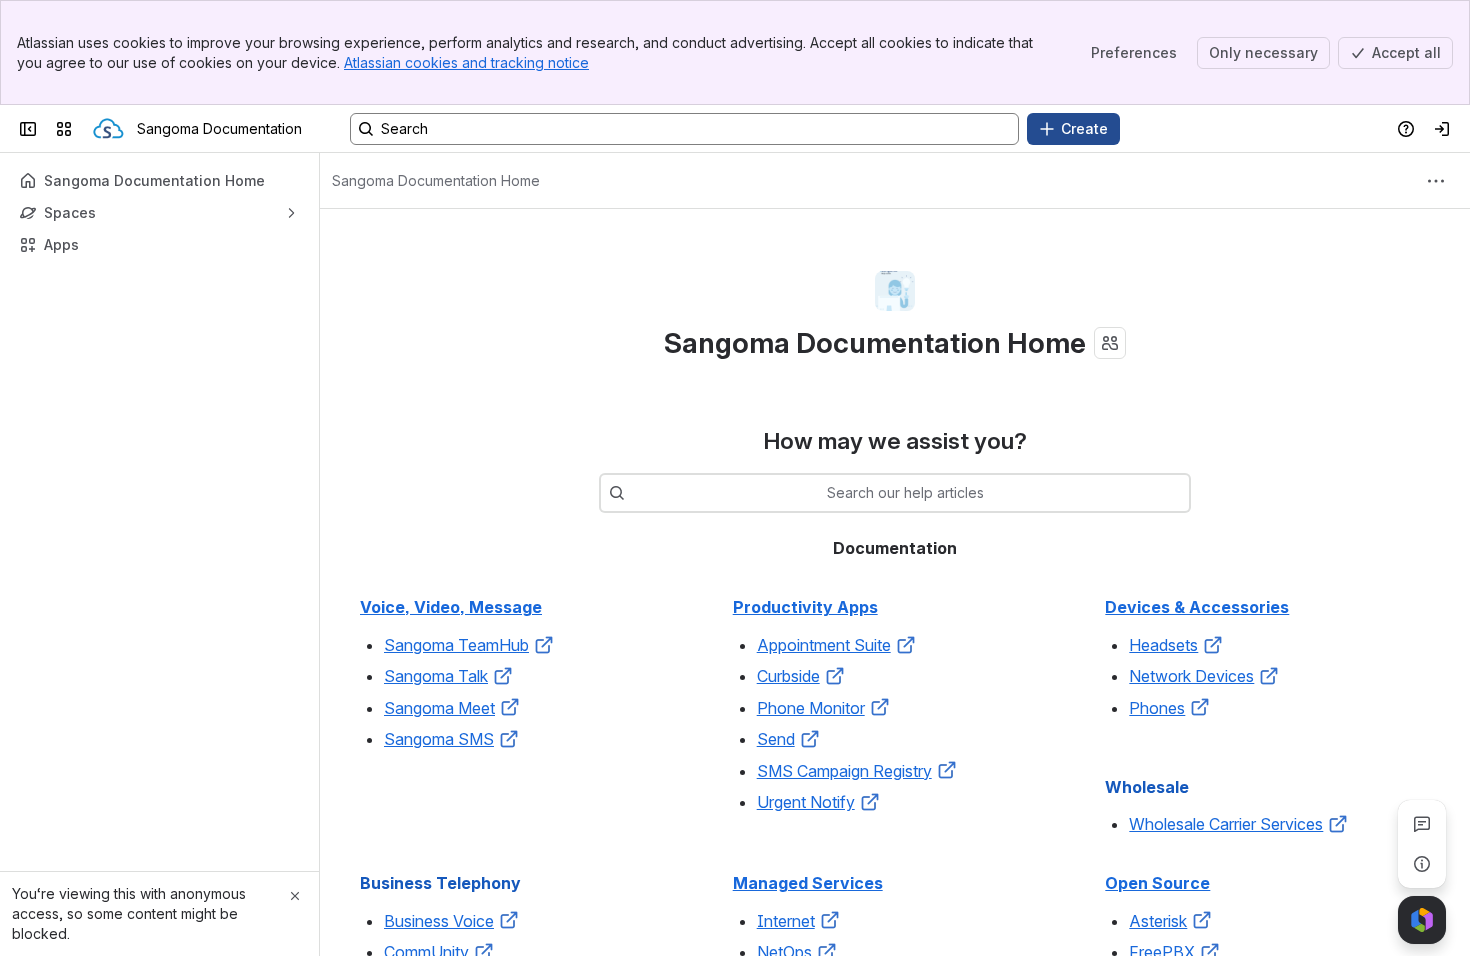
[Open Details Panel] (1422, 864)
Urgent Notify (806, 802)
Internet (786, 921)
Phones (1157, 708)
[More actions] (1436, 181)
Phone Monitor (811, 708)
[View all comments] (1422, 824)
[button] (544, 645)
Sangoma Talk (436, 676)
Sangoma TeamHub (456, 645)
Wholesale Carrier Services (1226, 824)
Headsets (1163, 645)
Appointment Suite (824, 645)
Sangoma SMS (439, 739)
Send (776, 739)
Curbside (788, 676)
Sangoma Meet (439, 708)
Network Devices (1191, 676)
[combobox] (635, 493)
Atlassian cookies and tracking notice (466, 62)
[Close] (295, 896)
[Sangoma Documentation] (108, 129)
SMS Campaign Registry (844, 771)
